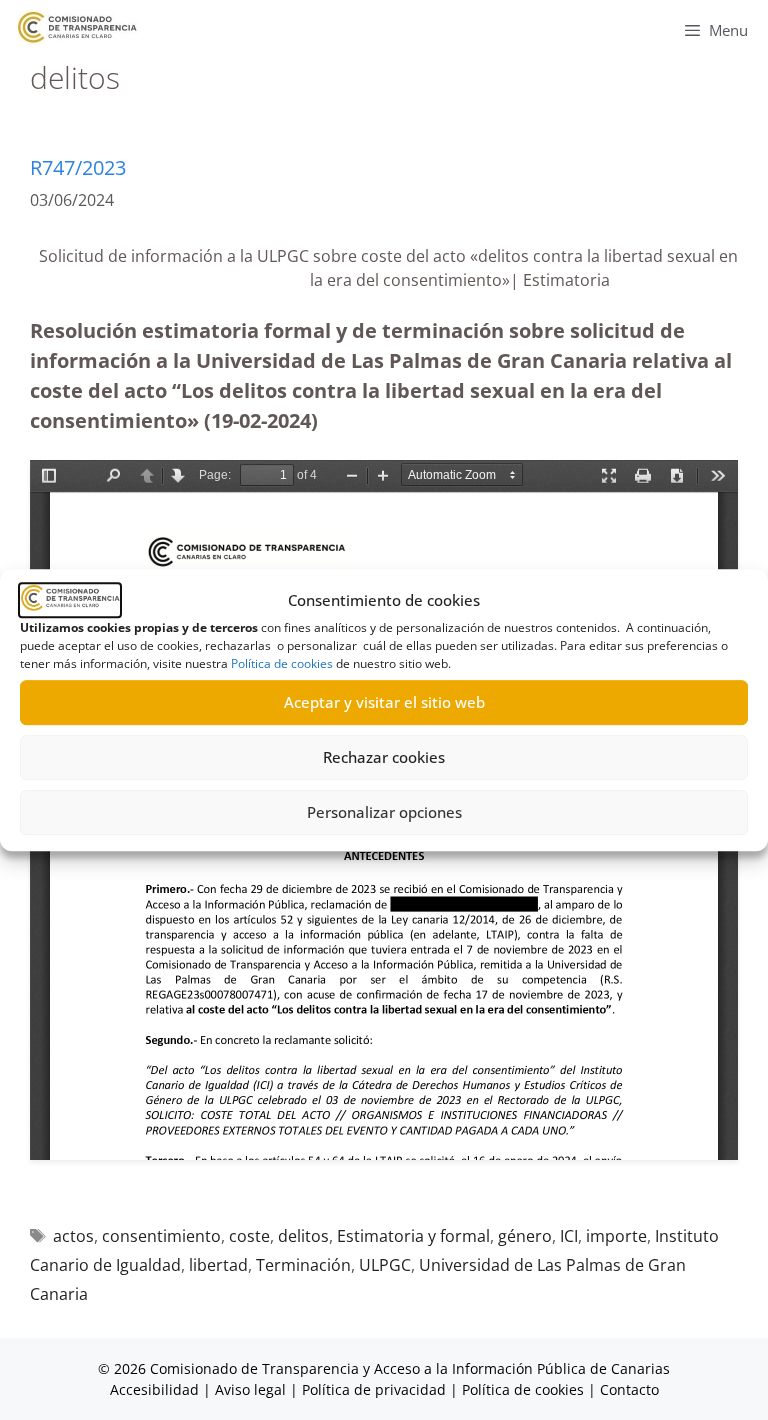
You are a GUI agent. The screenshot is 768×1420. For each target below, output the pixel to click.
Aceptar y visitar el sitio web (384, 702)
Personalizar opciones (384, 812)
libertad (218, 1265)
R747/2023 (78, 167)
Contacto (629, 1389)
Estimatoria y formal (413, 1236)
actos (73, 1236)
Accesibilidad (156, 1389)
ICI (569, 1236)
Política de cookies (282, 663)
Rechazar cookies (384, 757)
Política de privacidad (374, 1389)
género (525, 1236)
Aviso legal (250, 1389)
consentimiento (161, 1236)
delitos (303, 1236)
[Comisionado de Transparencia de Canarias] (77, 27)
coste (249, 1236)
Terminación (303, 1265)
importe (616, 1236)
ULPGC (385, 1265)
